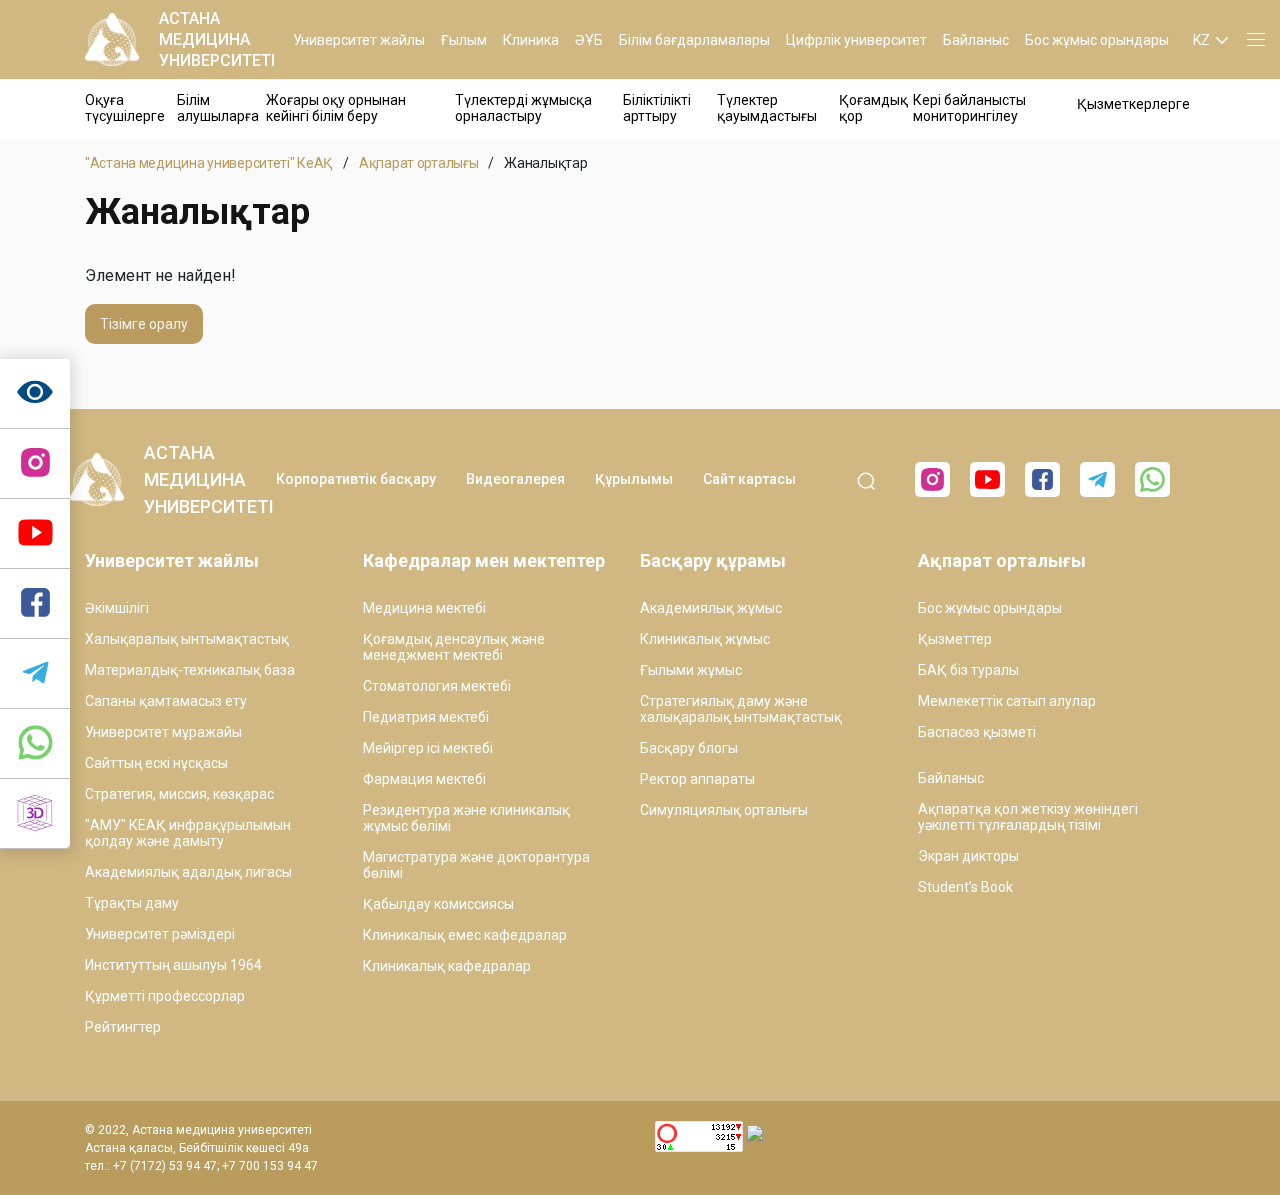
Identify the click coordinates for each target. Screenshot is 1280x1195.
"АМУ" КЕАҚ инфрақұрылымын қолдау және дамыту (188, 833)
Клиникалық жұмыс (705, 639)
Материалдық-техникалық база (190, 670)
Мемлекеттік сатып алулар (1007, 701)
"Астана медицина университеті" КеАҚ (209, 163)
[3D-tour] (35, 814)
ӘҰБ (589, 40)
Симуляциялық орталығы (724, 810)
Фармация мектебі (424, 779)
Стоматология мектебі (437, 686)
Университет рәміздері (160, 934)
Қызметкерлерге (1133, 104)
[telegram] (35, 674)
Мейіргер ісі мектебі (428, 748)
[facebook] (1042, 479)
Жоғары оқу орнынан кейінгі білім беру (336, 108)
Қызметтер (955, 639)
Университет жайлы (359, 40)
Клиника (531, 40)
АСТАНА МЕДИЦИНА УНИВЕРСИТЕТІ (217, 39)
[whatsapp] (35, 744)
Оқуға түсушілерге (125, 108)
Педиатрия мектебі (426, 717)
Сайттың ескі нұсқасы (156, 763)
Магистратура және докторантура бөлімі (476, 865)
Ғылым (464, 40)
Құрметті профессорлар (165, 996)
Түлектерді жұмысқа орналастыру (523, 108)
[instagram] (35, 464)
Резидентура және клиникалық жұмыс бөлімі (466, 818)
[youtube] (987, 479)
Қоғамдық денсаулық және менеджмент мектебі (454, 647)
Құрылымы (634, 479)
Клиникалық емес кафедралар (465, 935)
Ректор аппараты (697, 779)
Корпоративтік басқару (356, 479)
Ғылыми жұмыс (691, 670)
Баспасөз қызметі (977, 732)
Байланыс (976, 40)
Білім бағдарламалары (694, 40)
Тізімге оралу (144, 324)
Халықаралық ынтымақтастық (187, 639)
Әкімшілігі (117, 608)
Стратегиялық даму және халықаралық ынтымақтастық (741, 709)
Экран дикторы (968, 856)
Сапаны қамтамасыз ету (166, 701)
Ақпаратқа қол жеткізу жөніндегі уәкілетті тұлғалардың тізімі (1028, 817)
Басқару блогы (689, 748)
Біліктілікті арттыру (657, 108)
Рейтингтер (123, 1027)
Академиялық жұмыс (711, 608)
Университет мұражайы (163, 732)
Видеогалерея (515, 479)
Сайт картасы (749, 479)
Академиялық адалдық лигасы (188, 872)
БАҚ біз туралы (968, 670)
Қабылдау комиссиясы (438, 904)
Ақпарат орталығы (419, 163)
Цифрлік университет (856, 40)
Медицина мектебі (424, 608)
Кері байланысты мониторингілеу (969, 108)
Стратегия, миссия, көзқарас (179, 794)
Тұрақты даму (132, 903)
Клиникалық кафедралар (447, 966)
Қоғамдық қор (873, 108)
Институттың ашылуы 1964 (173, 965)
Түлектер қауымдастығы (767, 108)
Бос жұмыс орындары (1097, 40)
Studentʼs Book (965, 887)
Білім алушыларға (218, 108)
